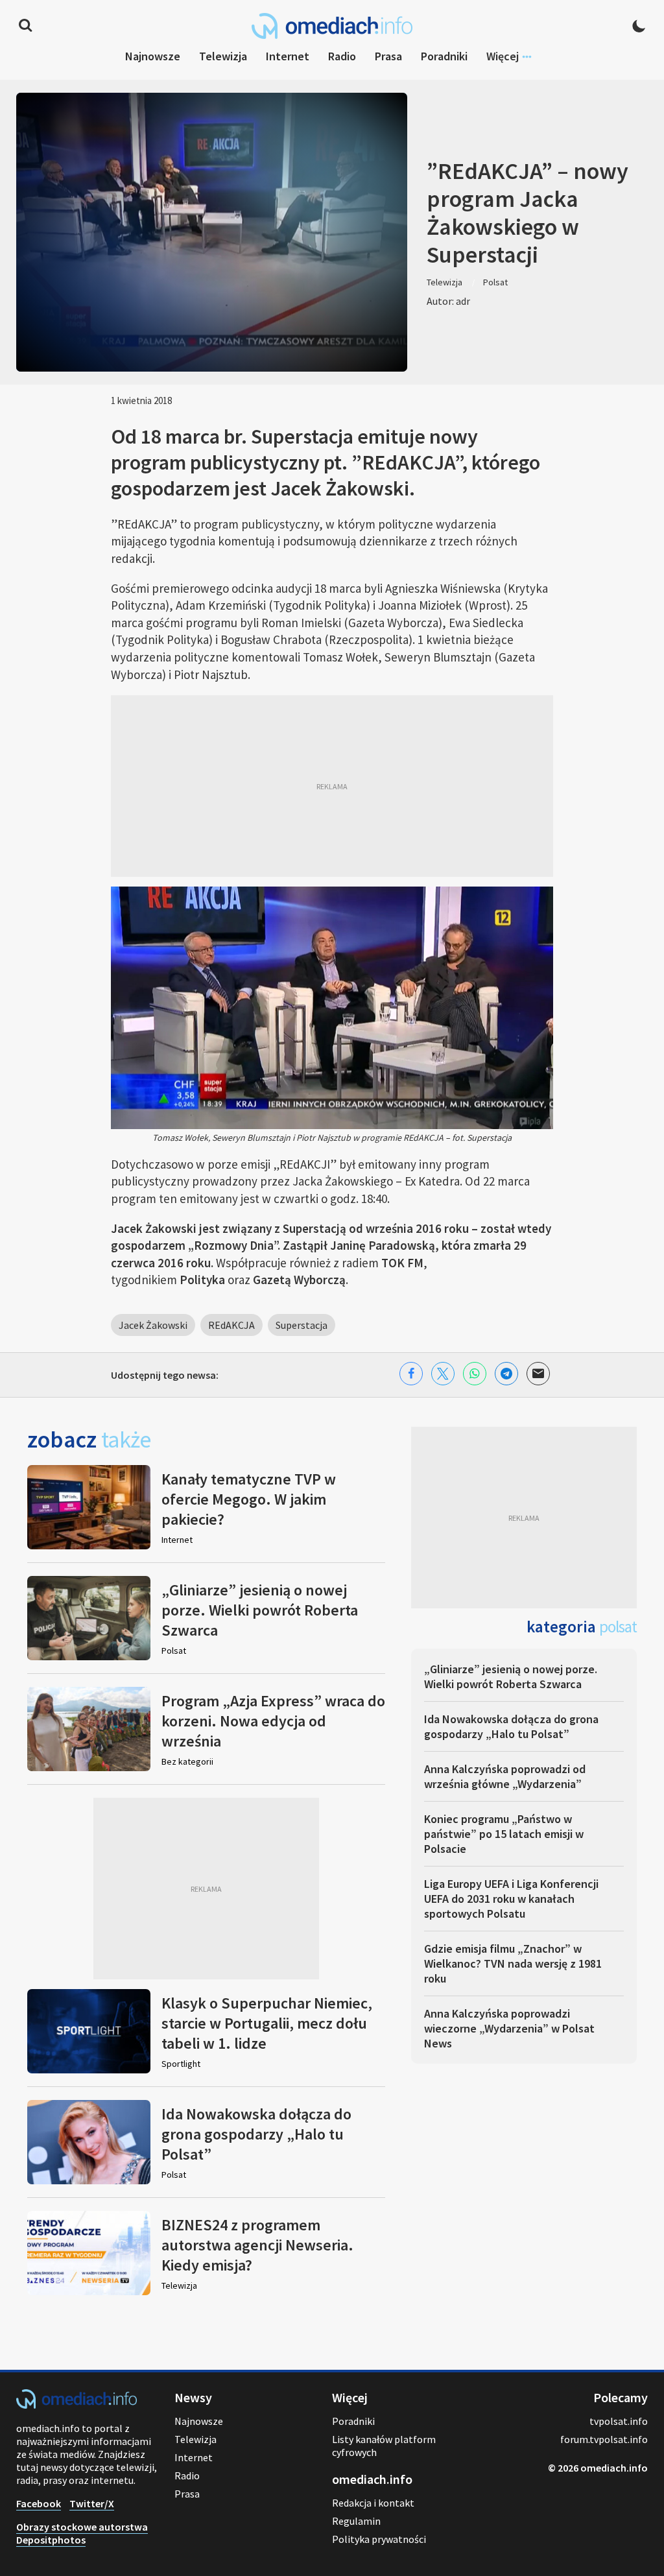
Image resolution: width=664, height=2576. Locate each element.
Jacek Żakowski (153, 1325)
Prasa (388, 56)
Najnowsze (153, 56)
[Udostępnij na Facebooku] (411, 1374)
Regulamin (356, 2521)
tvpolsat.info (619, 2421)
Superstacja (302, 1325)
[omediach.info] (77, 2405)
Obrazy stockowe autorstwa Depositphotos (82, 2533)
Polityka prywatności (379, 2539)
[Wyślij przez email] (538, 1374)
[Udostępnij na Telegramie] (506, 1374)
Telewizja (223, 56)
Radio (342, 56)
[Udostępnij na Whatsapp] (475, 1374)
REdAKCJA (231, 1325)
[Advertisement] (332, 786)
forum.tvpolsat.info (604, 2439)
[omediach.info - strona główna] (332, 26)
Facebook (39, 2503)
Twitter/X (92, 2503)
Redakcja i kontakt (373, 2503)
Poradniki (444, 56)
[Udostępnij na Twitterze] (443, 1374)
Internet (288, 56)
